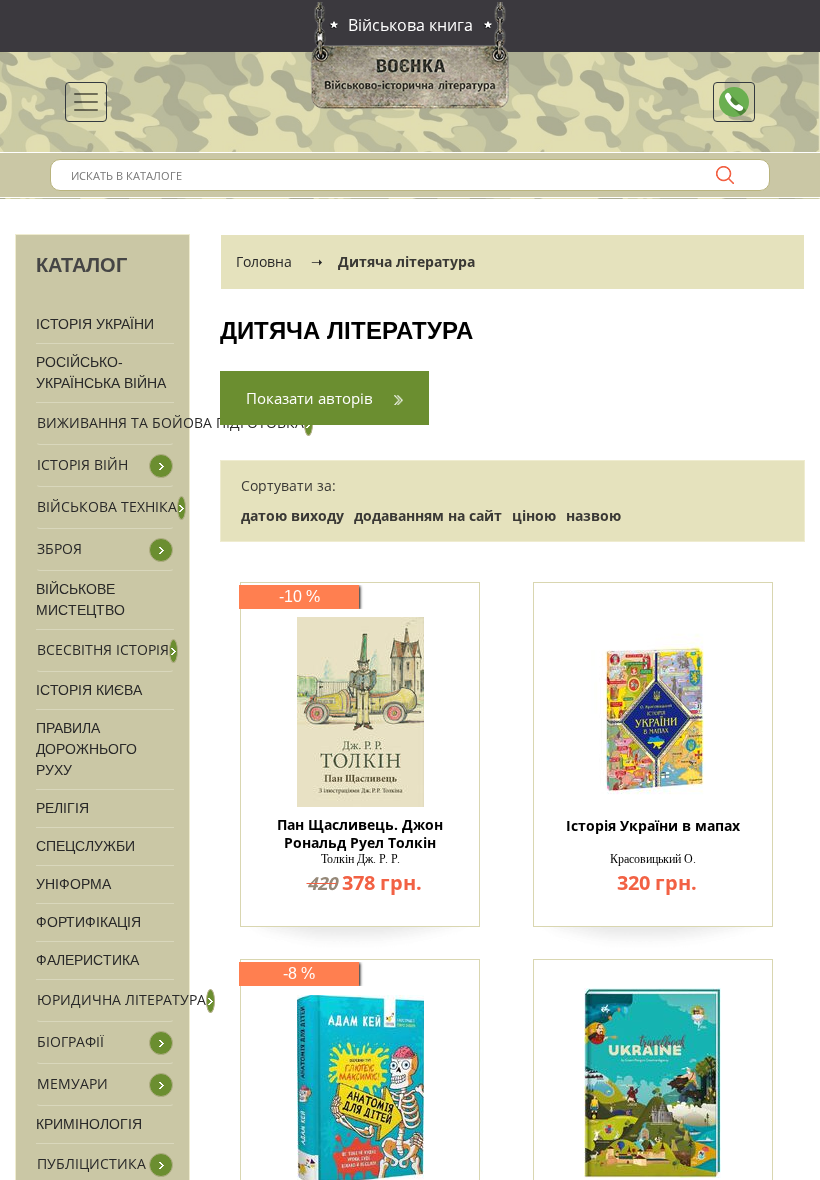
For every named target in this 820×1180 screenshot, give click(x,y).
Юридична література (121, 999)
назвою (593, 515)
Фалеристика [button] (87, 960)
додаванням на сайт (428, 515)
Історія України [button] (95, 324)
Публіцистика (91, 1163)
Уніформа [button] (73, 884)
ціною (534, 515)
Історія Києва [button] (89, 690)
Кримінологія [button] (89, 1124)
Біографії (70, 1041)
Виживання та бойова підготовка (170, 422)
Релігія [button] (62, 808)
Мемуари (72, 1083)
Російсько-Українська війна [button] (101, 372)
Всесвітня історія (103, 649)
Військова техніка (107, 506)
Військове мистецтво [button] (80, 599)
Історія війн (82, 464)
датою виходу (292, 515)
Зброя (59, 548)
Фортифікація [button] (88, 922)
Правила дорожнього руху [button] (86, 749)
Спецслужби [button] (85, 846)
